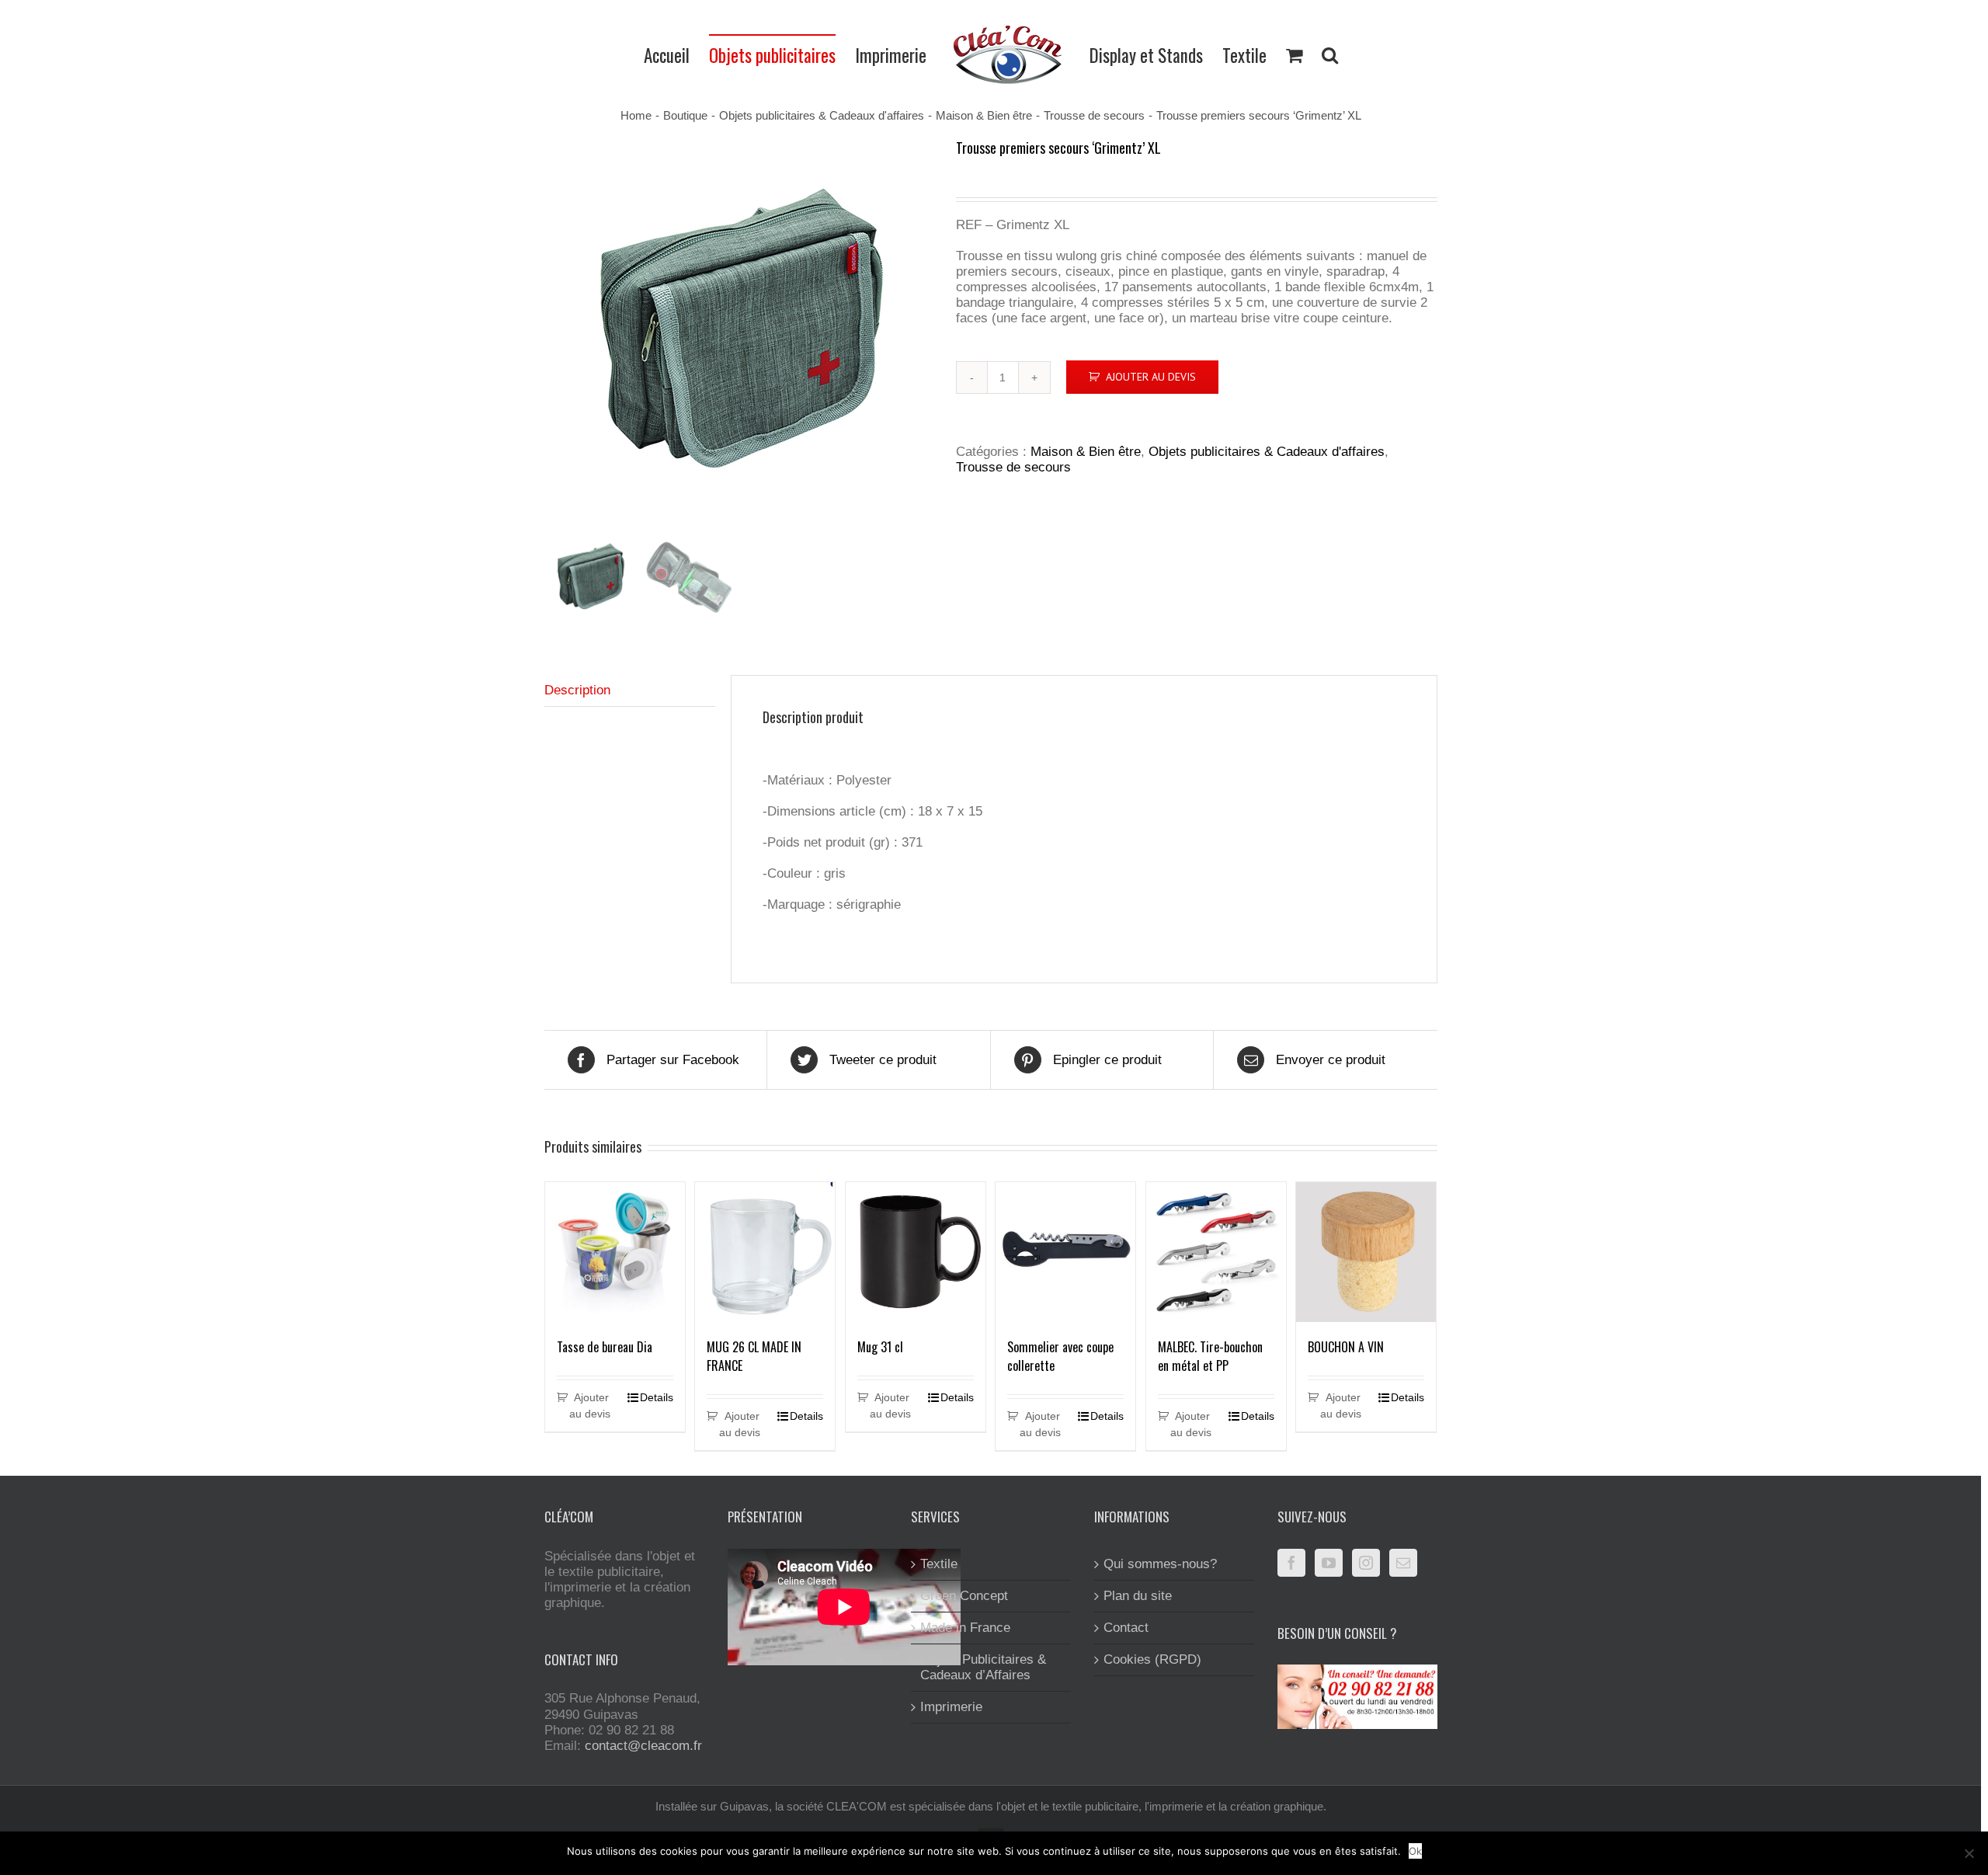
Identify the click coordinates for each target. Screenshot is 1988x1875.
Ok (1415, 1851)
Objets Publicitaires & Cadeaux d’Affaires (983, 1667)
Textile (939, 1564)
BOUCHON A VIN (1346, 1347)
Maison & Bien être (1086, 452)
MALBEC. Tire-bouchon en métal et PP (1210, 1356)
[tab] (630, 691)
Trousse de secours (1013, 467)
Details (657, 1397)
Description (577, 690)
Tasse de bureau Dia (605, 1347)
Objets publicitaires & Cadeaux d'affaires (1267, 452)
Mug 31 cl (880, 1347)
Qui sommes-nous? (1160, 1564)
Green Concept (964, 1596)
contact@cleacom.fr (643, 1746)
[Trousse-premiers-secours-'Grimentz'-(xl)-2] (739, 332)
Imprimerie (951, 1707)
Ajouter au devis (1151, 377)
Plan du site (1138, 1596)
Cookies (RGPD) (1152, 1659)
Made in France (965, 1628)
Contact (1126, 1628)
